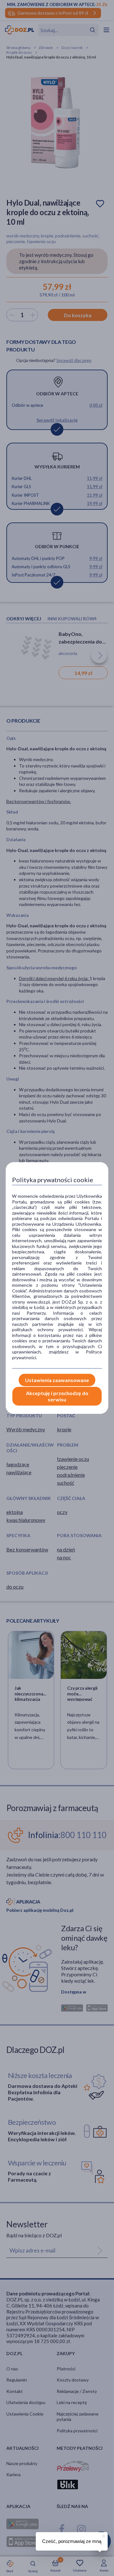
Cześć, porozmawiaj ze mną (72, 2541)
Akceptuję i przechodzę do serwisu (57, 1396)
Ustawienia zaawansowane (57, 1380)
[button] (103, 2535)
